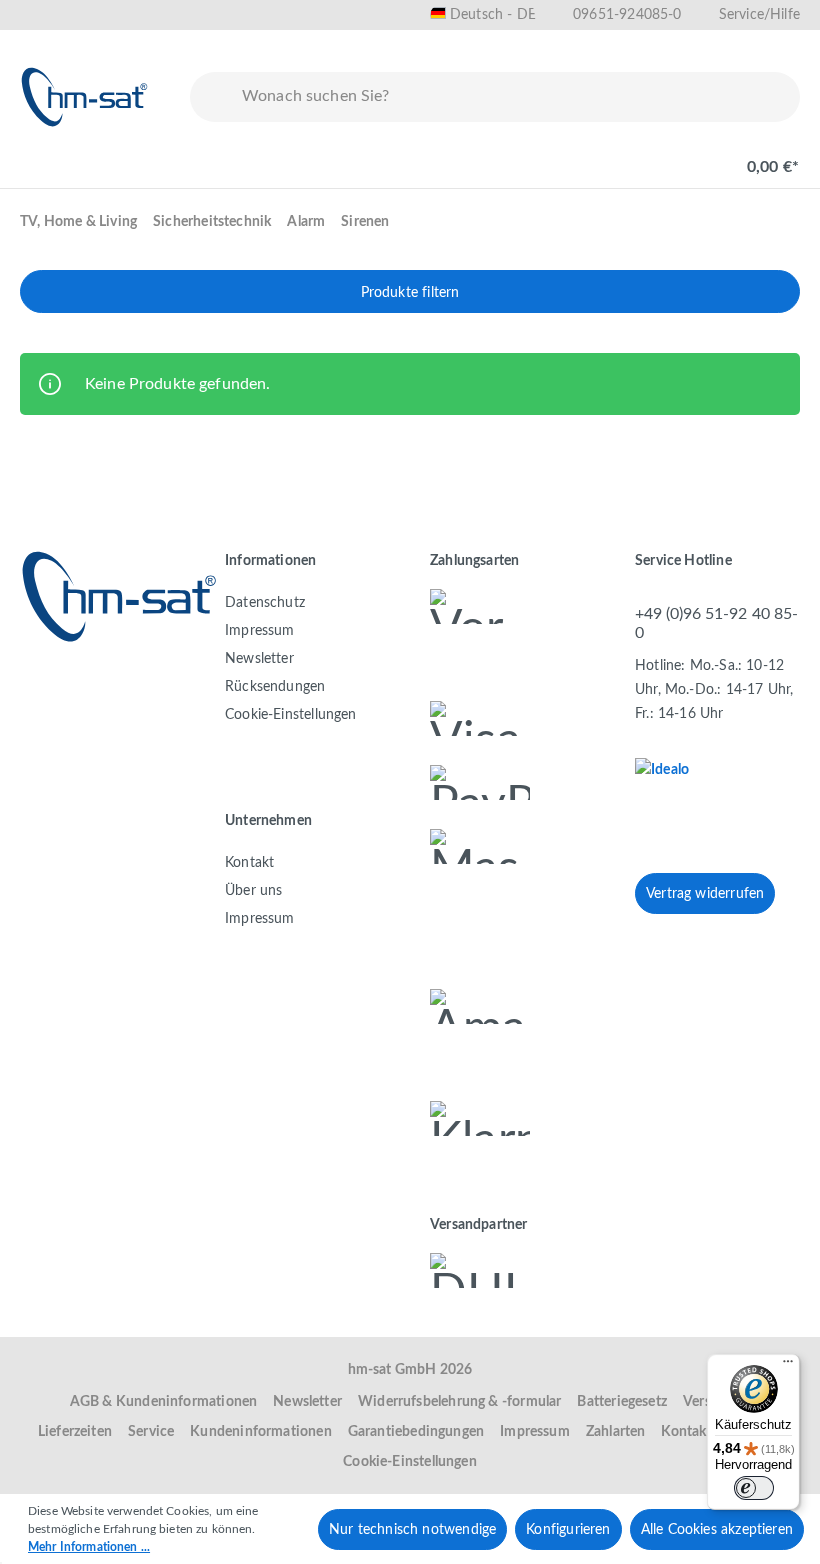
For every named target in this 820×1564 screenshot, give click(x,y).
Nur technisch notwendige (412, 1530)
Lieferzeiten (75, 1432)
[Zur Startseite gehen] (85, 97)
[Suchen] (212, 97)
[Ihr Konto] (686, 157)
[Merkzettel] (622, 157)
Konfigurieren (568, 1530)
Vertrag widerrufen (705, 894)
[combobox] (516, 97)
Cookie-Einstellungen (291, 715)
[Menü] (42, 157)
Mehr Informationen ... (89, 1547)
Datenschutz (265, 603)
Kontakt (249, 863)
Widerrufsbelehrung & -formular (459, 1402)
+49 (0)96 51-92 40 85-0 (716, 623)
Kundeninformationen (260, 1432)
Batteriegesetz (622, 1402)
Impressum (260, 631)
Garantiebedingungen (416, 1432)
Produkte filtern (410, 293)
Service (151, 1432)
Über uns (253, 891)
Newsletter (259, 659)
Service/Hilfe (759, 15)
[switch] (754, 1488)
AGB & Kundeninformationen (164, 1402)
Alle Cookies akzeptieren (717, 1530)
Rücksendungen (275, 687)
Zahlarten (616, 1432)
